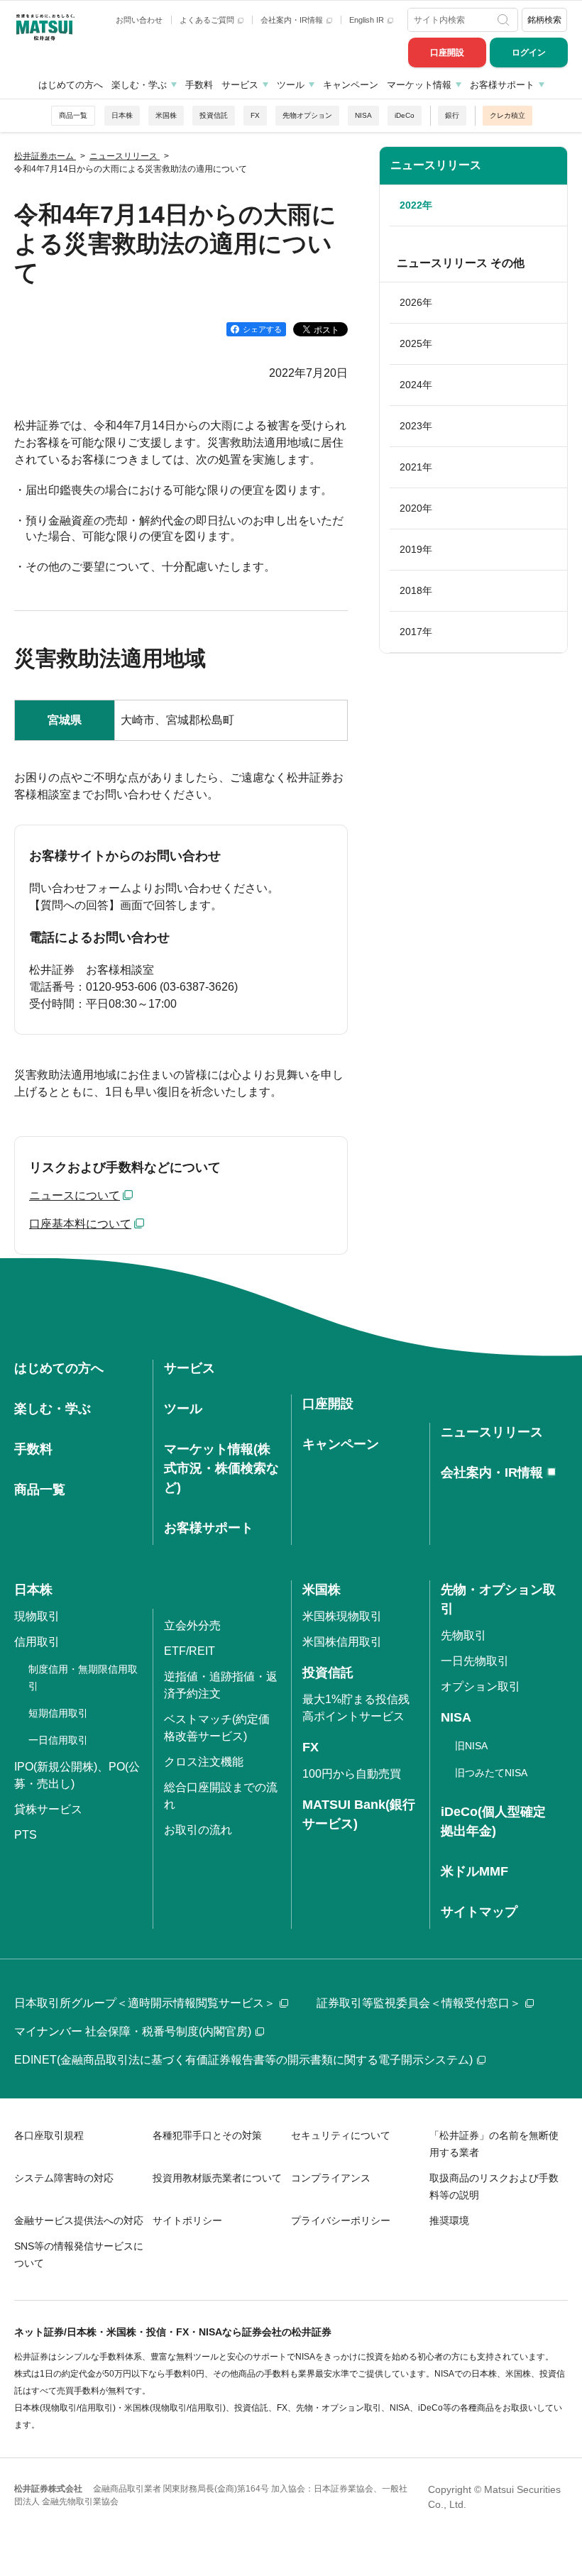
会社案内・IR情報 (293, 20)
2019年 (416, 549)
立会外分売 (192, 1625)
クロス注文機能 (204, 1762)
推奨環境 (449, 2220)
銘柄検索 (544, 20)
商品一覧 (73, 115)
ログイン (529, 53)
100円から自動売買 (352, 1774)
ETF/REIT (190, 1651)
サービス (240, 85)
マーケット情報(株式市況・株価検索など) (221, 1468)
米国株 (166, 115)
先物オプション (307, 115)
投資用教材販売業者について (217, 2178)
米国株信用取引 (342, 1642)
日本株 (122, 115)
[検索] (505, 20)
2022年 (416, 205)
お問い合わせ (139, 20)
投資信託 (214, 115)
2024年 (416, 385)
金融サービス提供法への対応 (79, 2220)
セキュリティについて (341, 2135)
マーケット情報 (419, 85)
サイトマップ (479, 1912)
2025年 (416, 343)
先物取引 (463, 1635)
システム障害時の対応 (64, 2178)
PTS (26, 1835)
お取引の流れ (198, 1830)
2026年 (416, 302)
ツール (291, 85)
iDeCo (405, 115)
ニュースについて (75, 1195)
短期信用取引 (58, 1713)
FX (255, 115)
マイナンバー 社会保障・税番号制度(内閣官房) (133, 2031)
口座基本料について (80, 1224)
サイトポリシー (187, 2220)
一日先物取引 (475, 1661)
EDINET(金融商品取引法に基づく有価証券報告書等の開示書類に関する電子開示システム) (243, 2060)
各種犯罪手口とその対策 (207, 2135)
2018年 (416, 590)
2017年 (416, 632)
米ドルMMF (474, 1871)
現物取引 (37, 1616)
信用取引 (37, 1642)
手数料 (199, 85)
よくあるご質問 (208, 20)
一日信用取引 (58, 1740)
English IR (368, 20)
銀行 (452, 115)
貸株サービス (48, 1809)
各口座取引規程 (49, 2135)
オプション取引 (481, 1686)
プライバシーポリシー (341, 2220)
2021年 (416, 467)
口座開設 (447, 53)
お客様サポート (502, 85)
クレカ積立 (507, 115)
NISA (363, 115)
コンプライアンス (331, 2178)
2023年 (416, 426)
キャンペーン (351, 85)
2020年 (416, 508)
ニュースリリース (436, 165)
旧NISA (471, 1746)
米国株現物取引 (342, 1616)
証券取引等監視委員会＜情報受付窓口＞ (419, 2003)
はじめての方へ (71, 85)
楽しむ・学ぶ (139, 85)
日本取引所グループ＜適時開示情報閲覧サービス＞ (145, 2003)
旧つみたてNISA (491, 1773)
